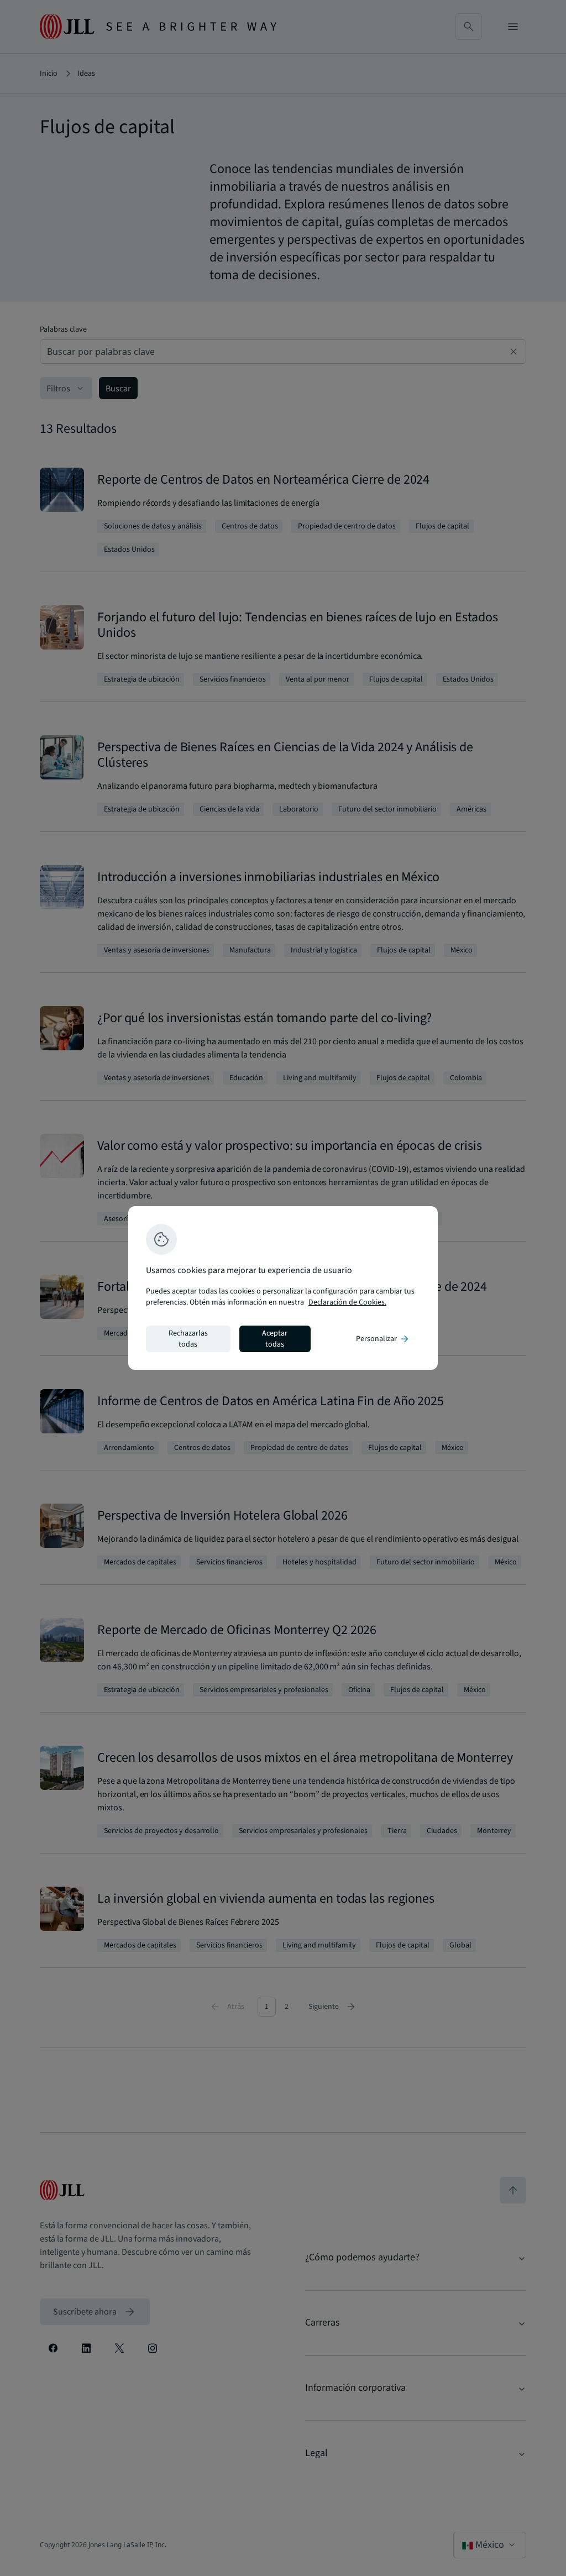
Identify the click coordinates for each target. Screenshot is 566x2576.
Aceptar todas (275, 1339)
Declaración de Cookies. (347, 1302)
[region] (283, 1288)
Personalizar (383, 1339)
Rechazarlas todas (188, 1339)
